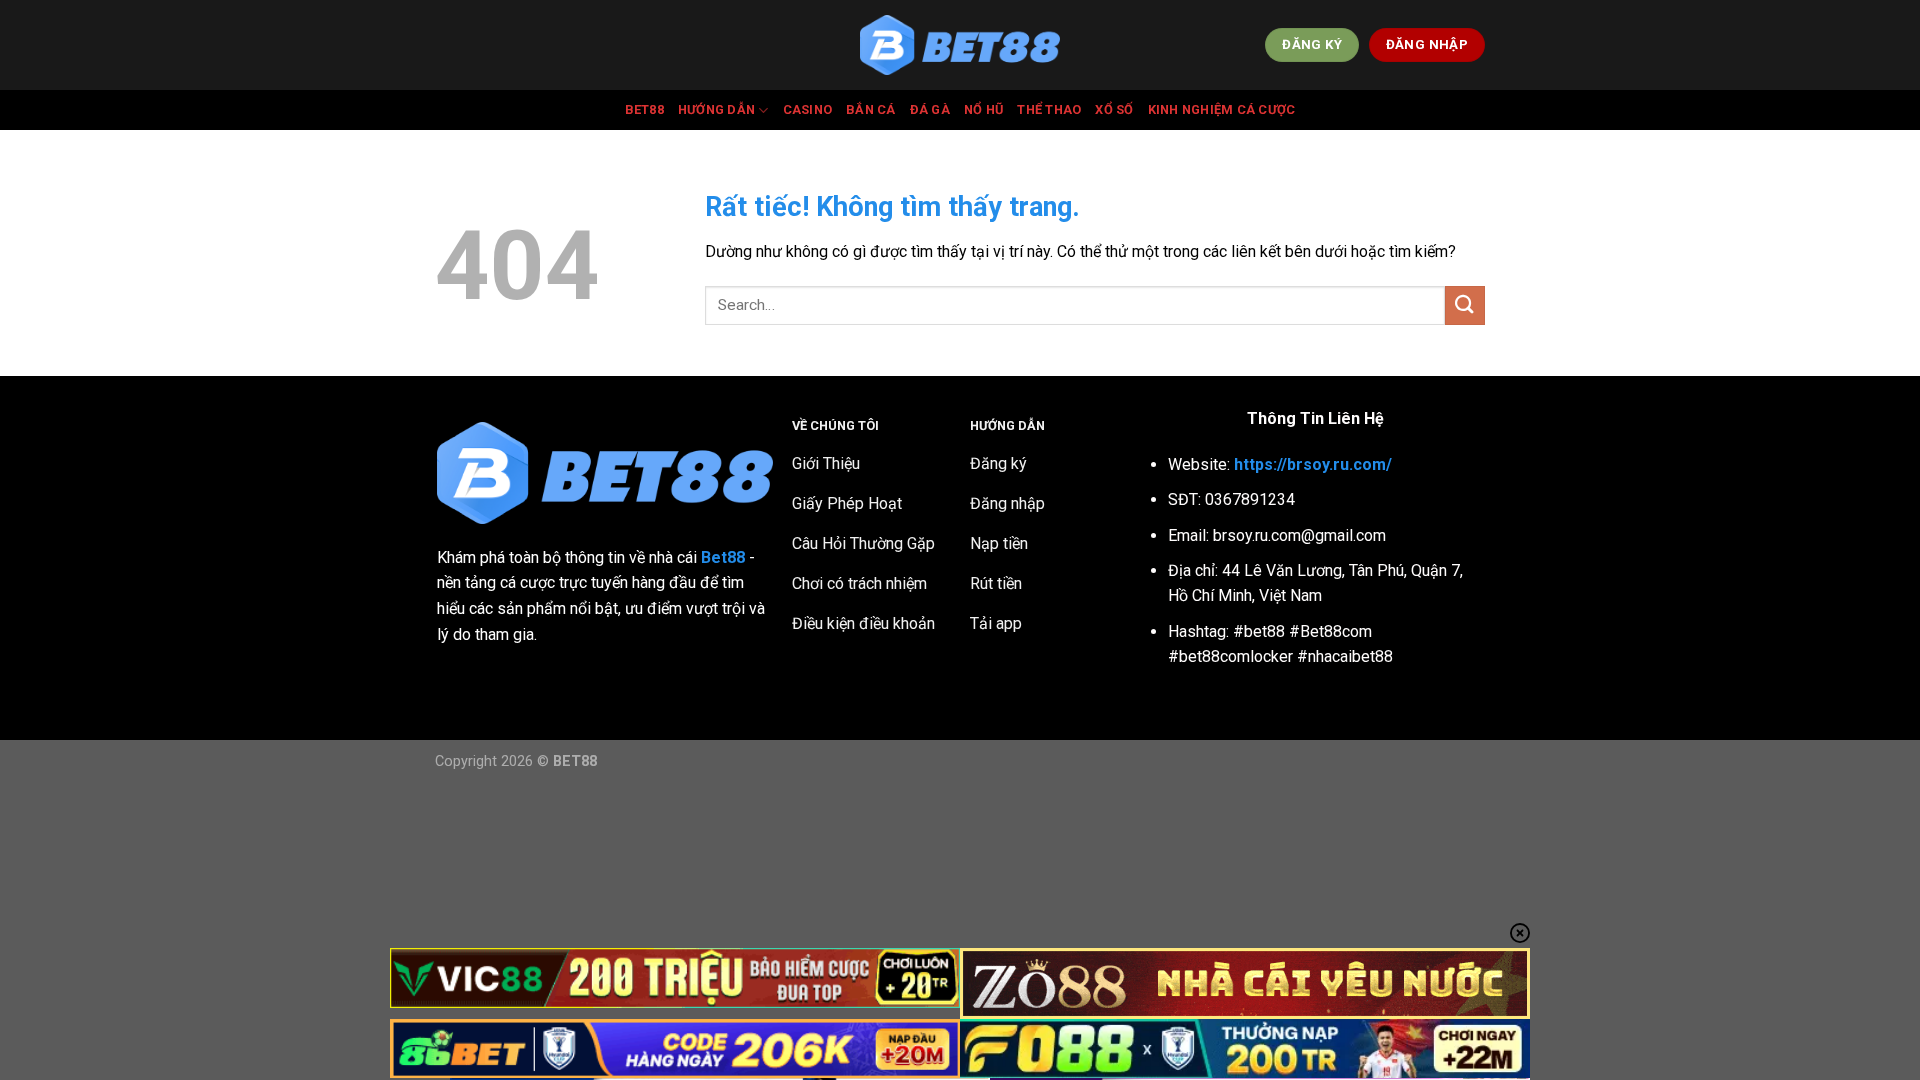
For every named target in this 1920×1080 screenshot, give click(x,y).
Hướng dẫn (716, 109)
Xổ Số (1114, 109)
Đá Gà (930, 109)
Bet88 (644, 109)
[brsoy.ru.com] (960, 45)
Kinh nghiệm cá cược (1222, 109)
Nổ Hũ (983, 109)
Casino (808, 109)
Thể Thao (1049, 109)
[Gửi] (1465, 305)
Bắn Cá (871, 109)
